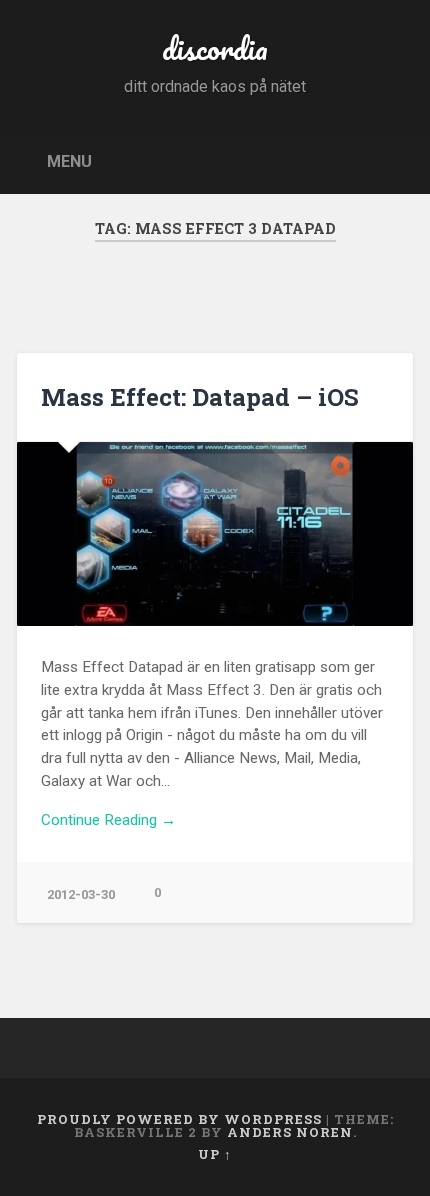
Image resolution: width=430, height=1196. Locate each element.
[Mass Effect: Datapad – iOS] (215, 534)
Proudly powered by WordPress (179, 1119)
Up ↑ (215, 1154)
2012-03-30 (81, 894)
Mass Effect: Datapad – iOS (200, 397)
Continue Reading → (108, 820)
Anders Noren (290, 1132)
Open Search (393, 160)
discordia (215, 48)
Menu (69, 160)
